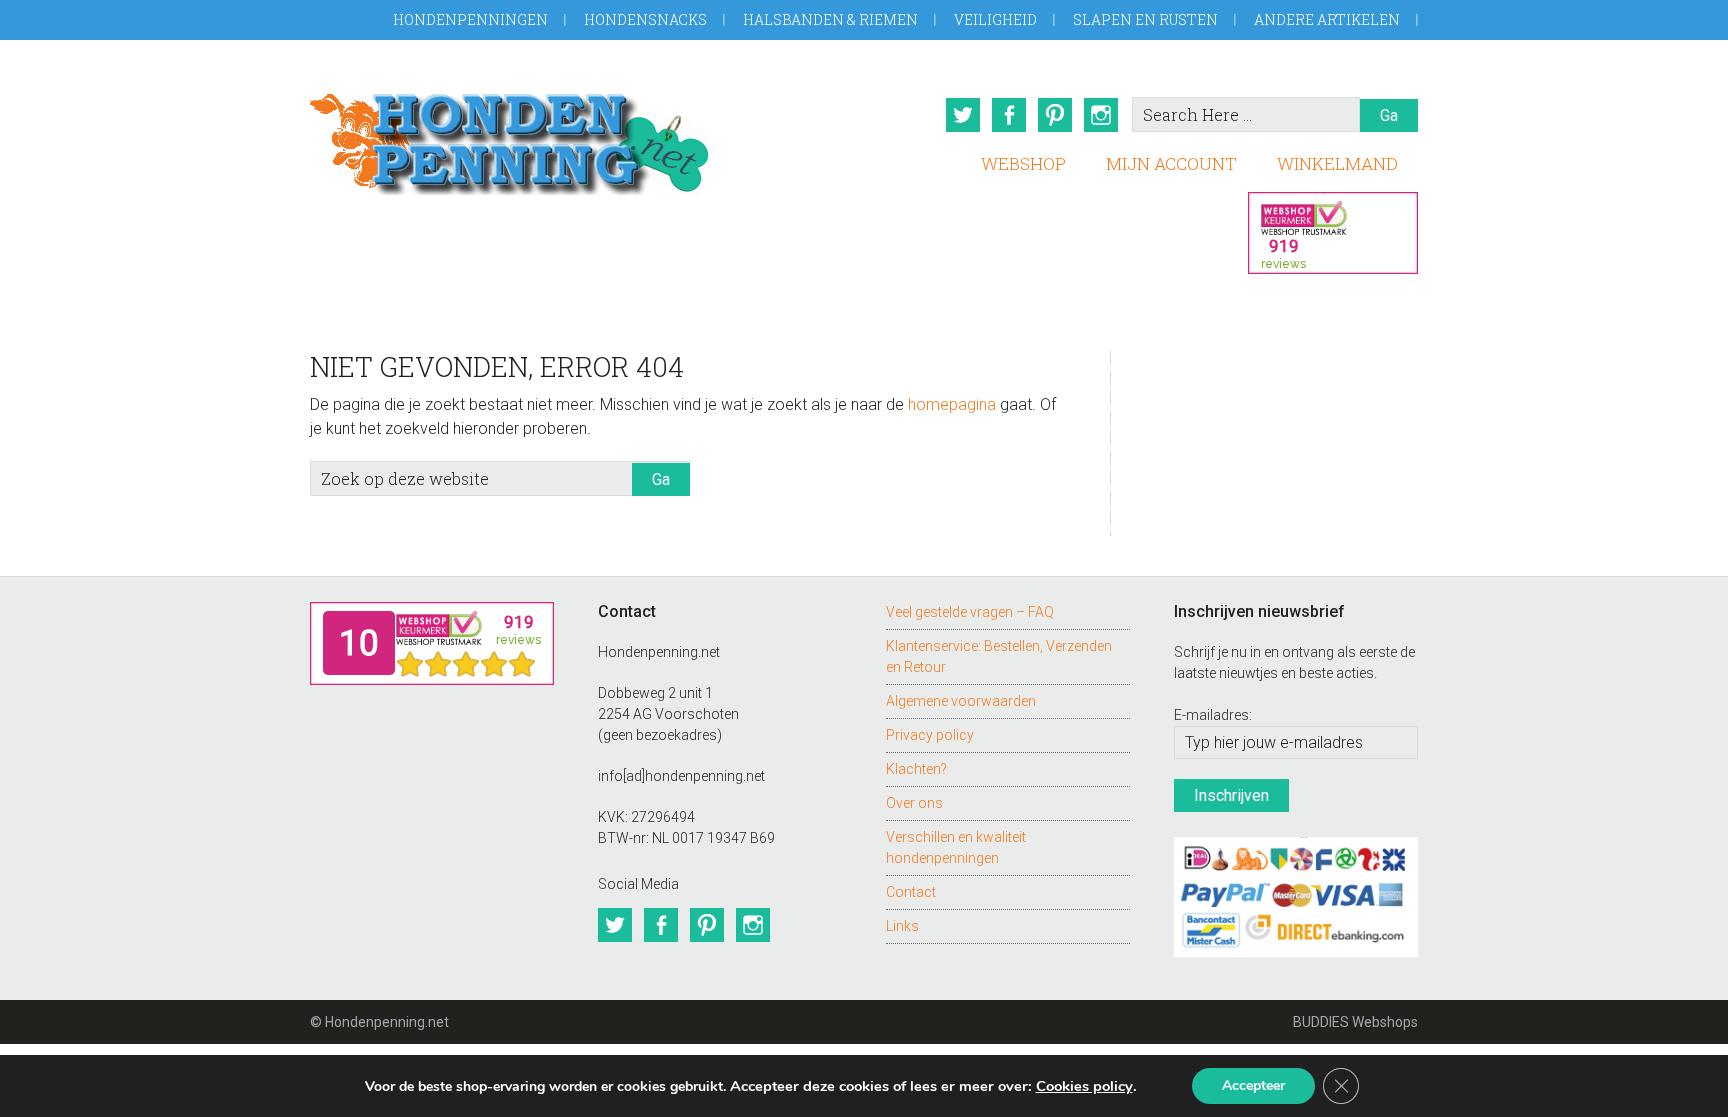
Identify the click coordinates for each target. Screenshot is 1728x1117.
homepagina (952, 404)
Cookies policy (1084, 1086)
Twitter (963, 115)
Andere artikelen (1327, 19)
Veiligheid (995, 19)
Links (902, 926)
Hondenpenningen (470, 19)
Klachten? (916, 769)
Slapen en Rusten (1145, 19)
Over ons (914, 803)
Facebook (1009, 115)
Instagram (1101, 115)
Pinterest (1055, 115)
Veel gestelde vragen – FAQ (970, 612)
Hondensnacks (645, 19)
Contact (911, 892)
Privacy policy (930, 735)
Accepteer (1253, 1085)
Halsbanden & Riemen (830, 19)
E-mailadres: (1213, 715)
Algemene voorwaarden (961, 701)
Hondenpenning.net (510, 137)
